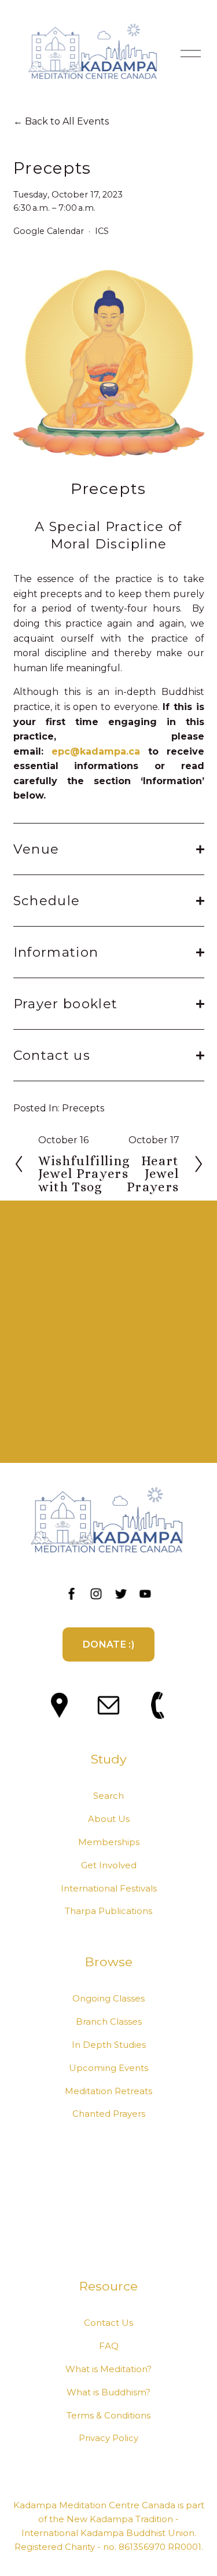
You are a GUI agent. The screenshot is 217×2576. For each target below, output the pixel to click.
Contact (102, 2323)
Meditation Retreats (108, 2091)
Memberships (109, 1842)
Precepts (83, 1108)
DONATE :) (108, 1644)
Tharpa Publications (108, 1911)
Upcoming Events (108, 2068)
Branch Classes (109, 2022)
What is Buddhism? (108, 2392)
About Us (109, 1819)
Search (108, 1796)
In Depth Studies (109, 2045)
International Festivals (109, 1889)
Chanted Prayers (109, 2114)
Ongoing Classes (108, 1999)
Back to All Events (67, 121)
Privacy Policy (108, 2438)
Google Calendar (49, 231)
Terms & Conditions (108, 2416)
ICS (102, 231)
